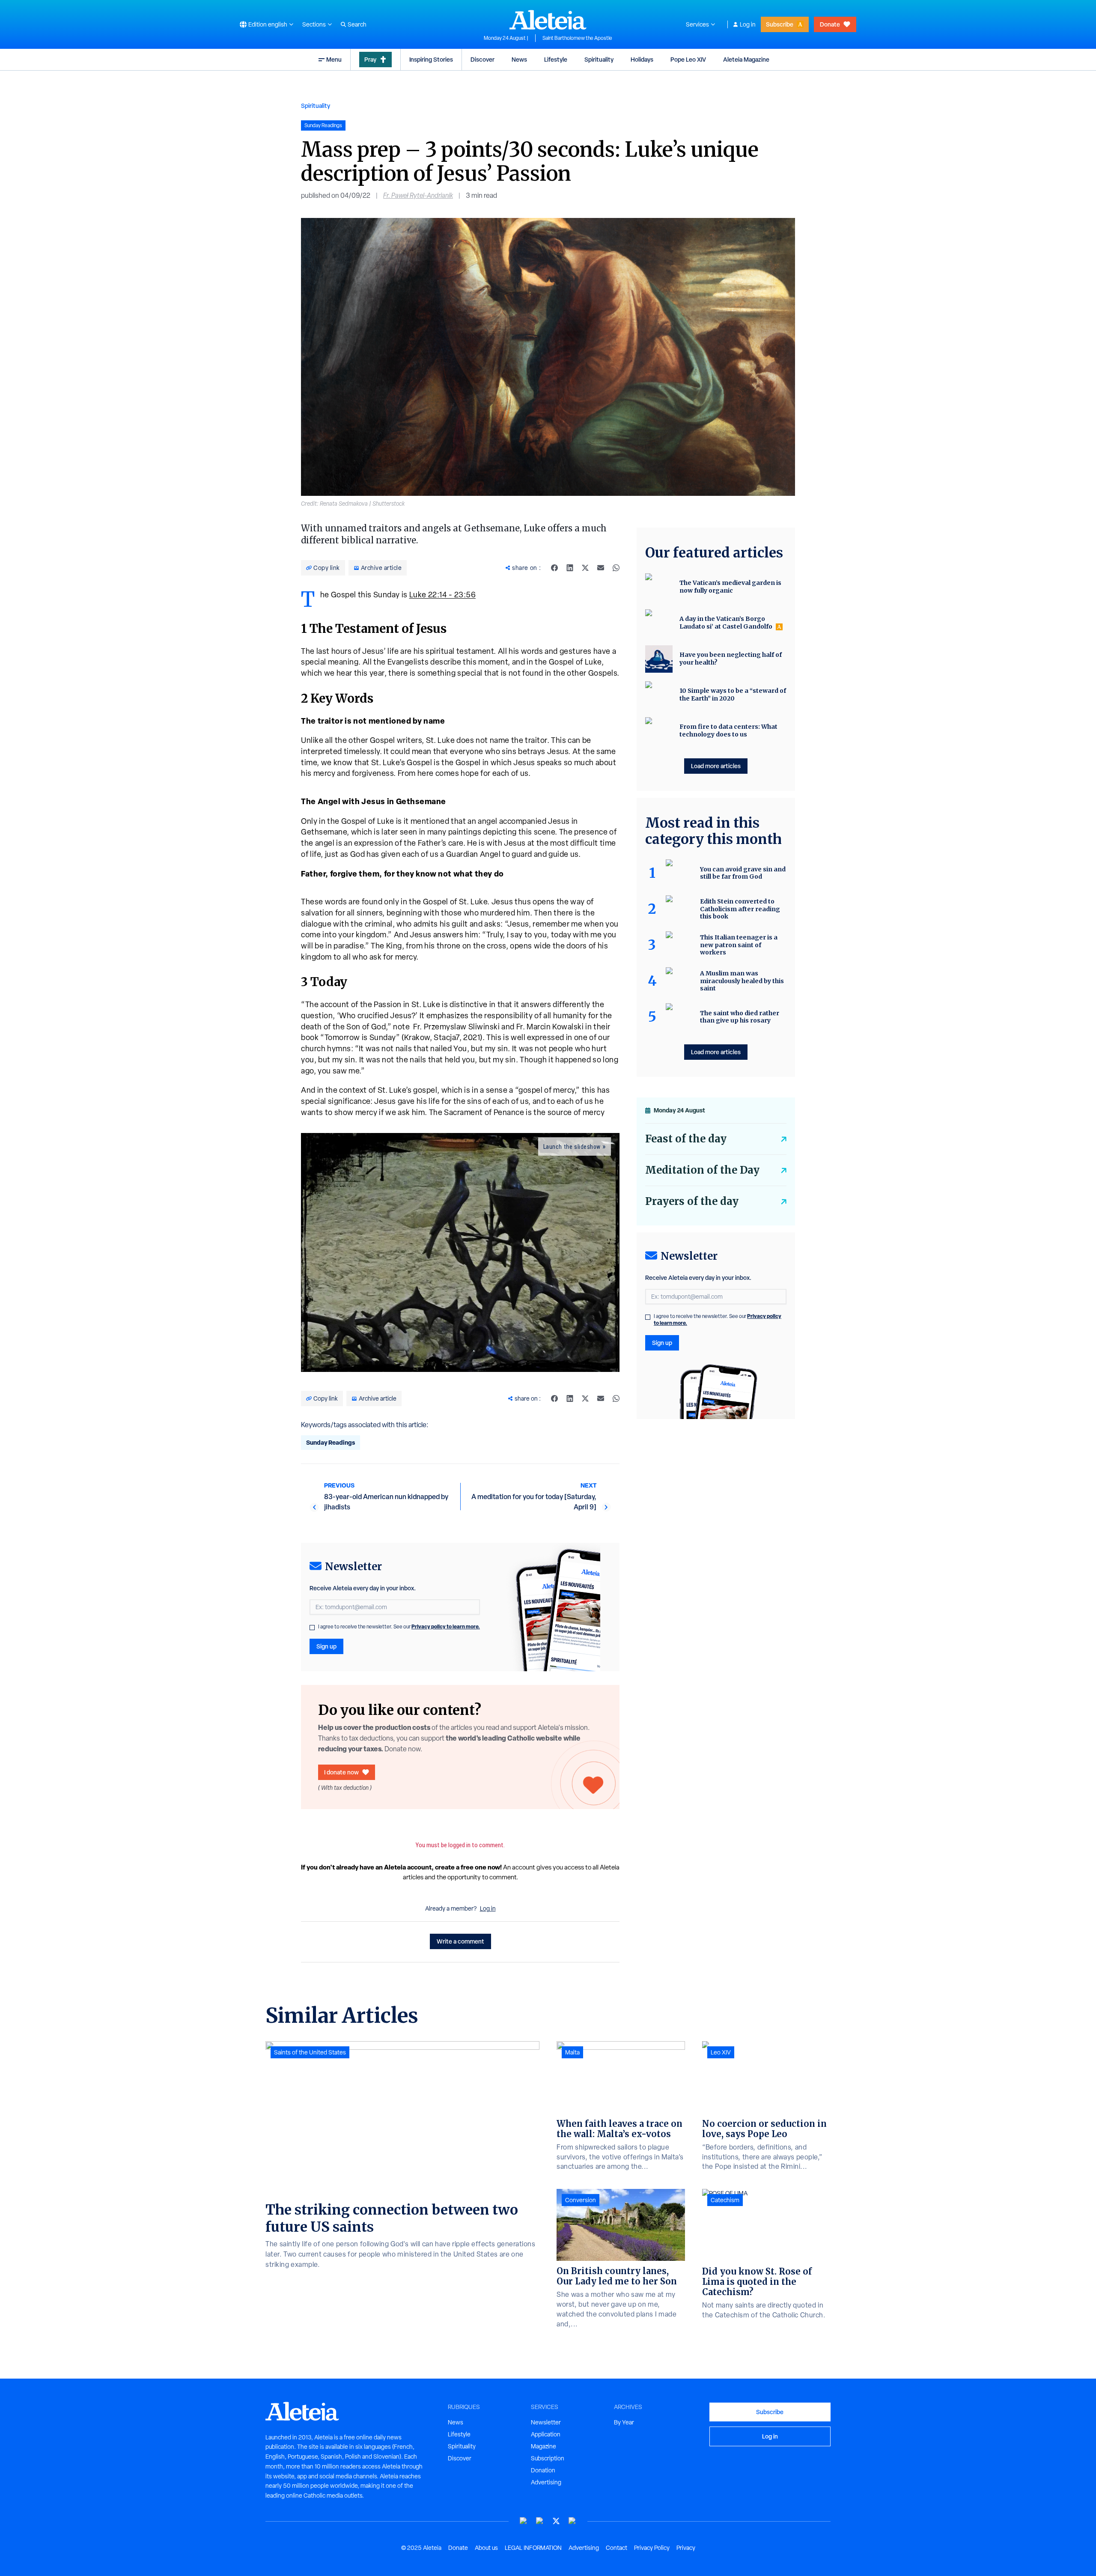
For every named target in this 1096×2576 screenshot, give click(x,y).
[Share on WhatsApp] (616, 568)
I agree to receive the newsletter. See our (399, 1627)
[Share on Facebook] (554, 568)
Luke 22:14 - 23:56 (443, 595)
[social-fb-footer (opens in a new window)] (540, 2521)
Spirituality (599, 59)
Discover (482, 59)
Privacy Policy (652, 2548)
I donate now (341, 1772)
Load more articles (716, 766)
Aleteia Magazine (746, 59)
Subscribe (780, 24)
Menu (334, 59)
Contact (616, 2548)
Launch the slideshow (572, 1147)
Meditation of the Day (702, 1170)
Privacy (686, 2548)
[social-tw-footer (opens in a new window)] (556, 2521)
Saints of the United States (310, 2052)
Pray (370, 59)
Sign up (326, 1646)
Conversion (581, 2200)
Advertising (546, 2482)
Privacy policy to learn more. (446, 1626)
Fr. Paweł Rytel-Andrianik (418, 195)
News (519, 59)
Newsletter (546, 2422)
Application (546, 2434)
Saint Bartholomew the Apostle (577, 38)
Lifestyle (556, 59)
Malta (572, 2052)
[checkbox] (312, 1628)
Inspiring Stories (431, 59)
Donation (543, 2470)
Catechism (725, 2200)
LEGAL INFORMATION (533, 2548)
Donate (830, 24)
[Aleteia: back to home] (548, 20)
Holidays (642, 59)
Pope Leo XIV (688, 59)
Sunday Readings (331, 1442)
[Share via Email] (601, 568)
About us (486, 2548)
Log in (748, 24)
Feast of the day (686, 1139)
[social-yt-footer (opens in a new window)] (524, 2521)
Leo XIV (721, 2052)
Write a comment (460, 1941)
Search (357, 24)
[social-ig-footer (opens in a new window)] (572, 2521)
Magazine (544, 2446)
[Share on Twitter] (585, 568)
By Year (624, 2422)
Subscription (548, 2458)
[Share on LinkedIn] (570, 568)
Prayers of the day (692, 1201)
